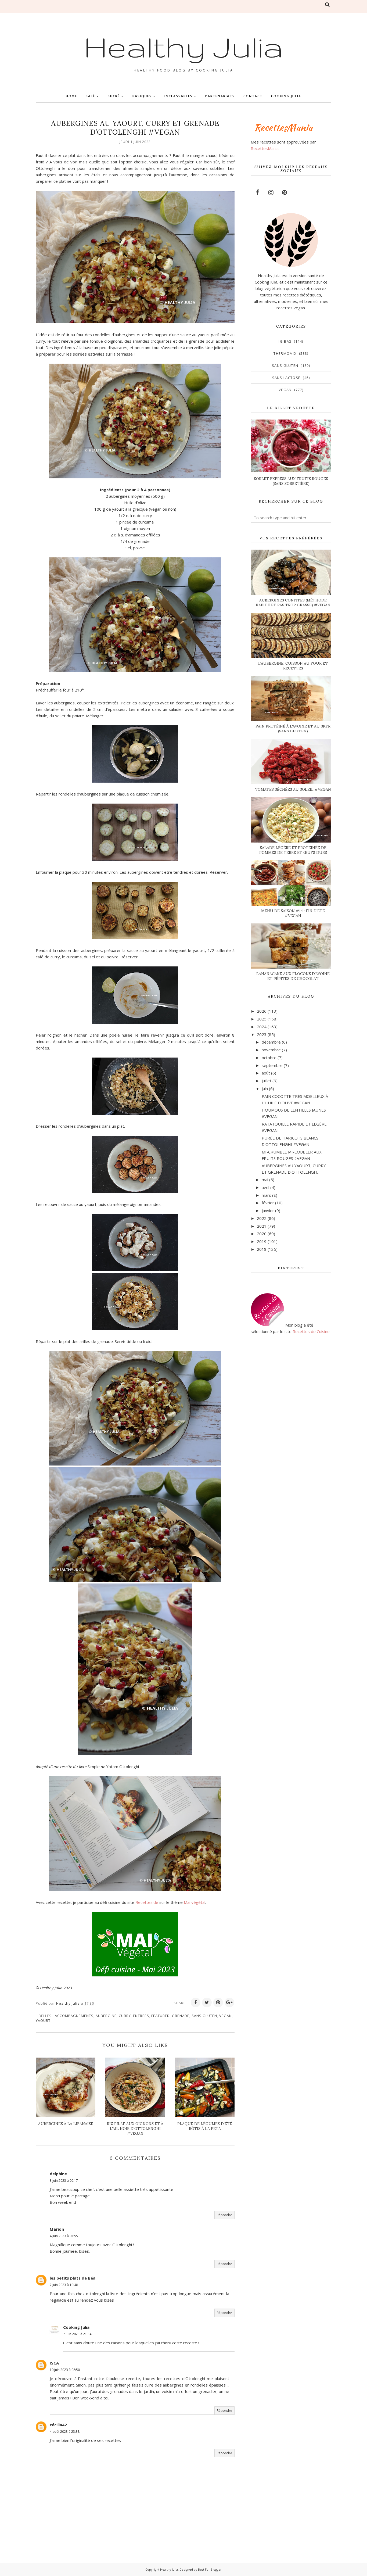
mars (266, 1195)
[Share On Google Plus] (229, 2002)
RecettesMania (265, 148)
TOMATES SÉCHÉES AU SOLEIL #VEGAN (293, 789)
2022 (262, 1218)
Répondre (224, 2215)
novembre (271, 1050)
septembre (272, 1065)
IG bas (285, 341)
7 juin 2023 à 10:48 (64, 2285)
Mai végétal (195, 1902)
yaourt (43, 2020)
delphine (58, 2174)
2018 (262, 1249)
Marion (57, 2229)
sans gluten (204, 2016)
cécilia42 (58, 2425)
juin (265, 1088)
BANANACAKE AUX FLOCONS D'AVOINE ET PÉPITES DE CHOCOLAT (293, 976)
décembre (271, 1042)
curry (125, 2016)
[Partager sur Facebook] (196, 2002)
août (266, 1073)
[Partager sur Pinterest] (218, 2002)
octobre (269, 1058)
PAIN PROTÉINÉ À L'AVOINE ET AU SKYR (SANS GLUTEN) (293, 729)
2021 (262, 1226)
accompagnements (74, 2016)
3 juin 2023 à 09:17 (64, 2181)
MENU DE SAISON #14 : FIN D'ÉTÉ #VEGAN (293, 913)
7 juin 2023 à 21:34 (77, 2334)
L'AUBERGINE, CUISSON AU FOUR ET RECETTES (293, 666)
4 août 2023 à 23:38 (65, 2432)
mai (265, 1180)
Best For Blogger (210, 2569)
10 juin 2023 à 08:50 (65, 2370)
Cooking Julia (76, 2327)
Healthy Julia (183, 46)
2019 (262, 1241)
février (268, 1203)
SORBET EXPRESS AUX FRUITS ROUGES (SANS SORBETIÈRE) (291, 481)
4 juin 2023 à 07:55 (64, 2236)
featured (161, 2016)
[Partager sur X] (207, 2002)
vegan (226, 2016)
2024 (262, 1027)
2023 (262, 1034)
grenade (181, 2016)
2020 (262, 1234)
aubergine (106, 2016)
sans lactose (286, 378)
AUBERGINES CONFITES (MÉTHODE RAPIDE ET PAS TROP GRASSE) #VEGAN (293, 603)
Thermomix (285, 353)
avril (265, 1187)
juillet (267, 1081)
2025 (262, 1019)
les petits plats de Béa (73, 2278)
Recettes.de (147, 1902)
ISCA (54, 2363)
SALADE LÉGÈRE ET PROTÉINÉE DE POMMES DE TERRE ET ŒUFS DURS (293, 850)
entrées (141, 2016)
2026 (262, 1011)
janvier (268, 1210)
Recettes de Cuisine (311, 1331)
